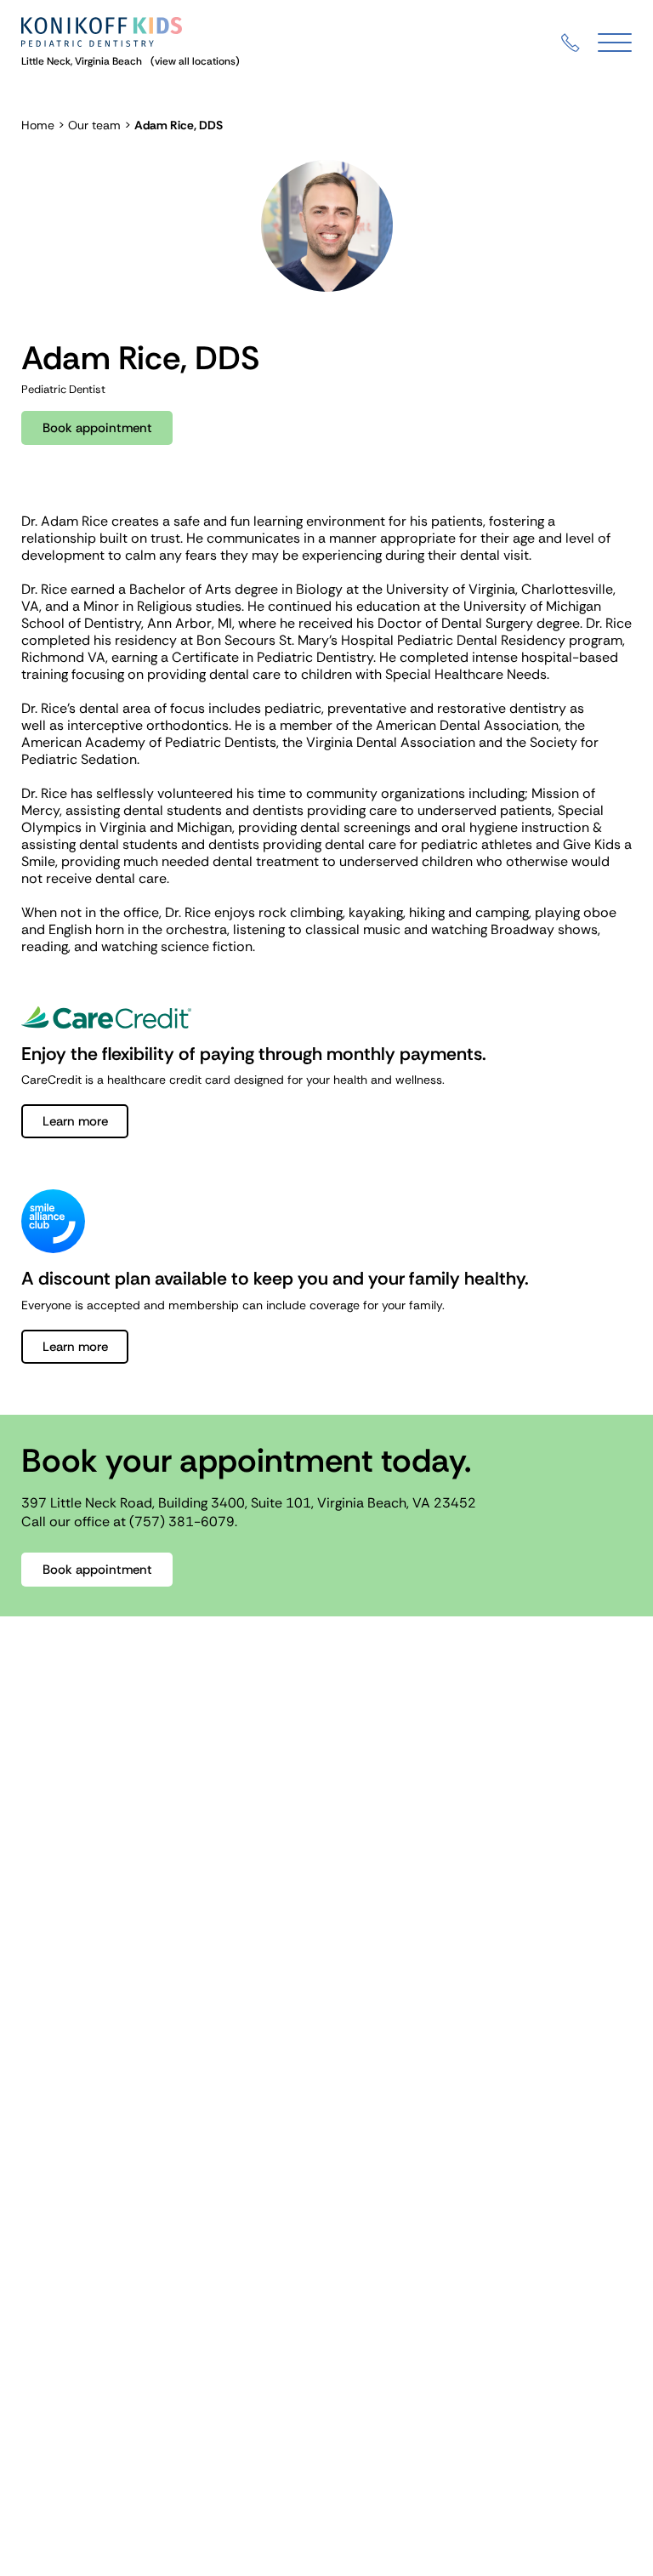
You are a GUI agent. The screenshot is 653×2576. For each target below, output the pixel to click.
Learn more (75, 1121)
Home (38, 125)
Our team (94, 125)
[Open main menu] (615, 43)
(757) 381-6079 (182, 1522)
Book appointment (97, 428)
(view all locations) (195, 61)
